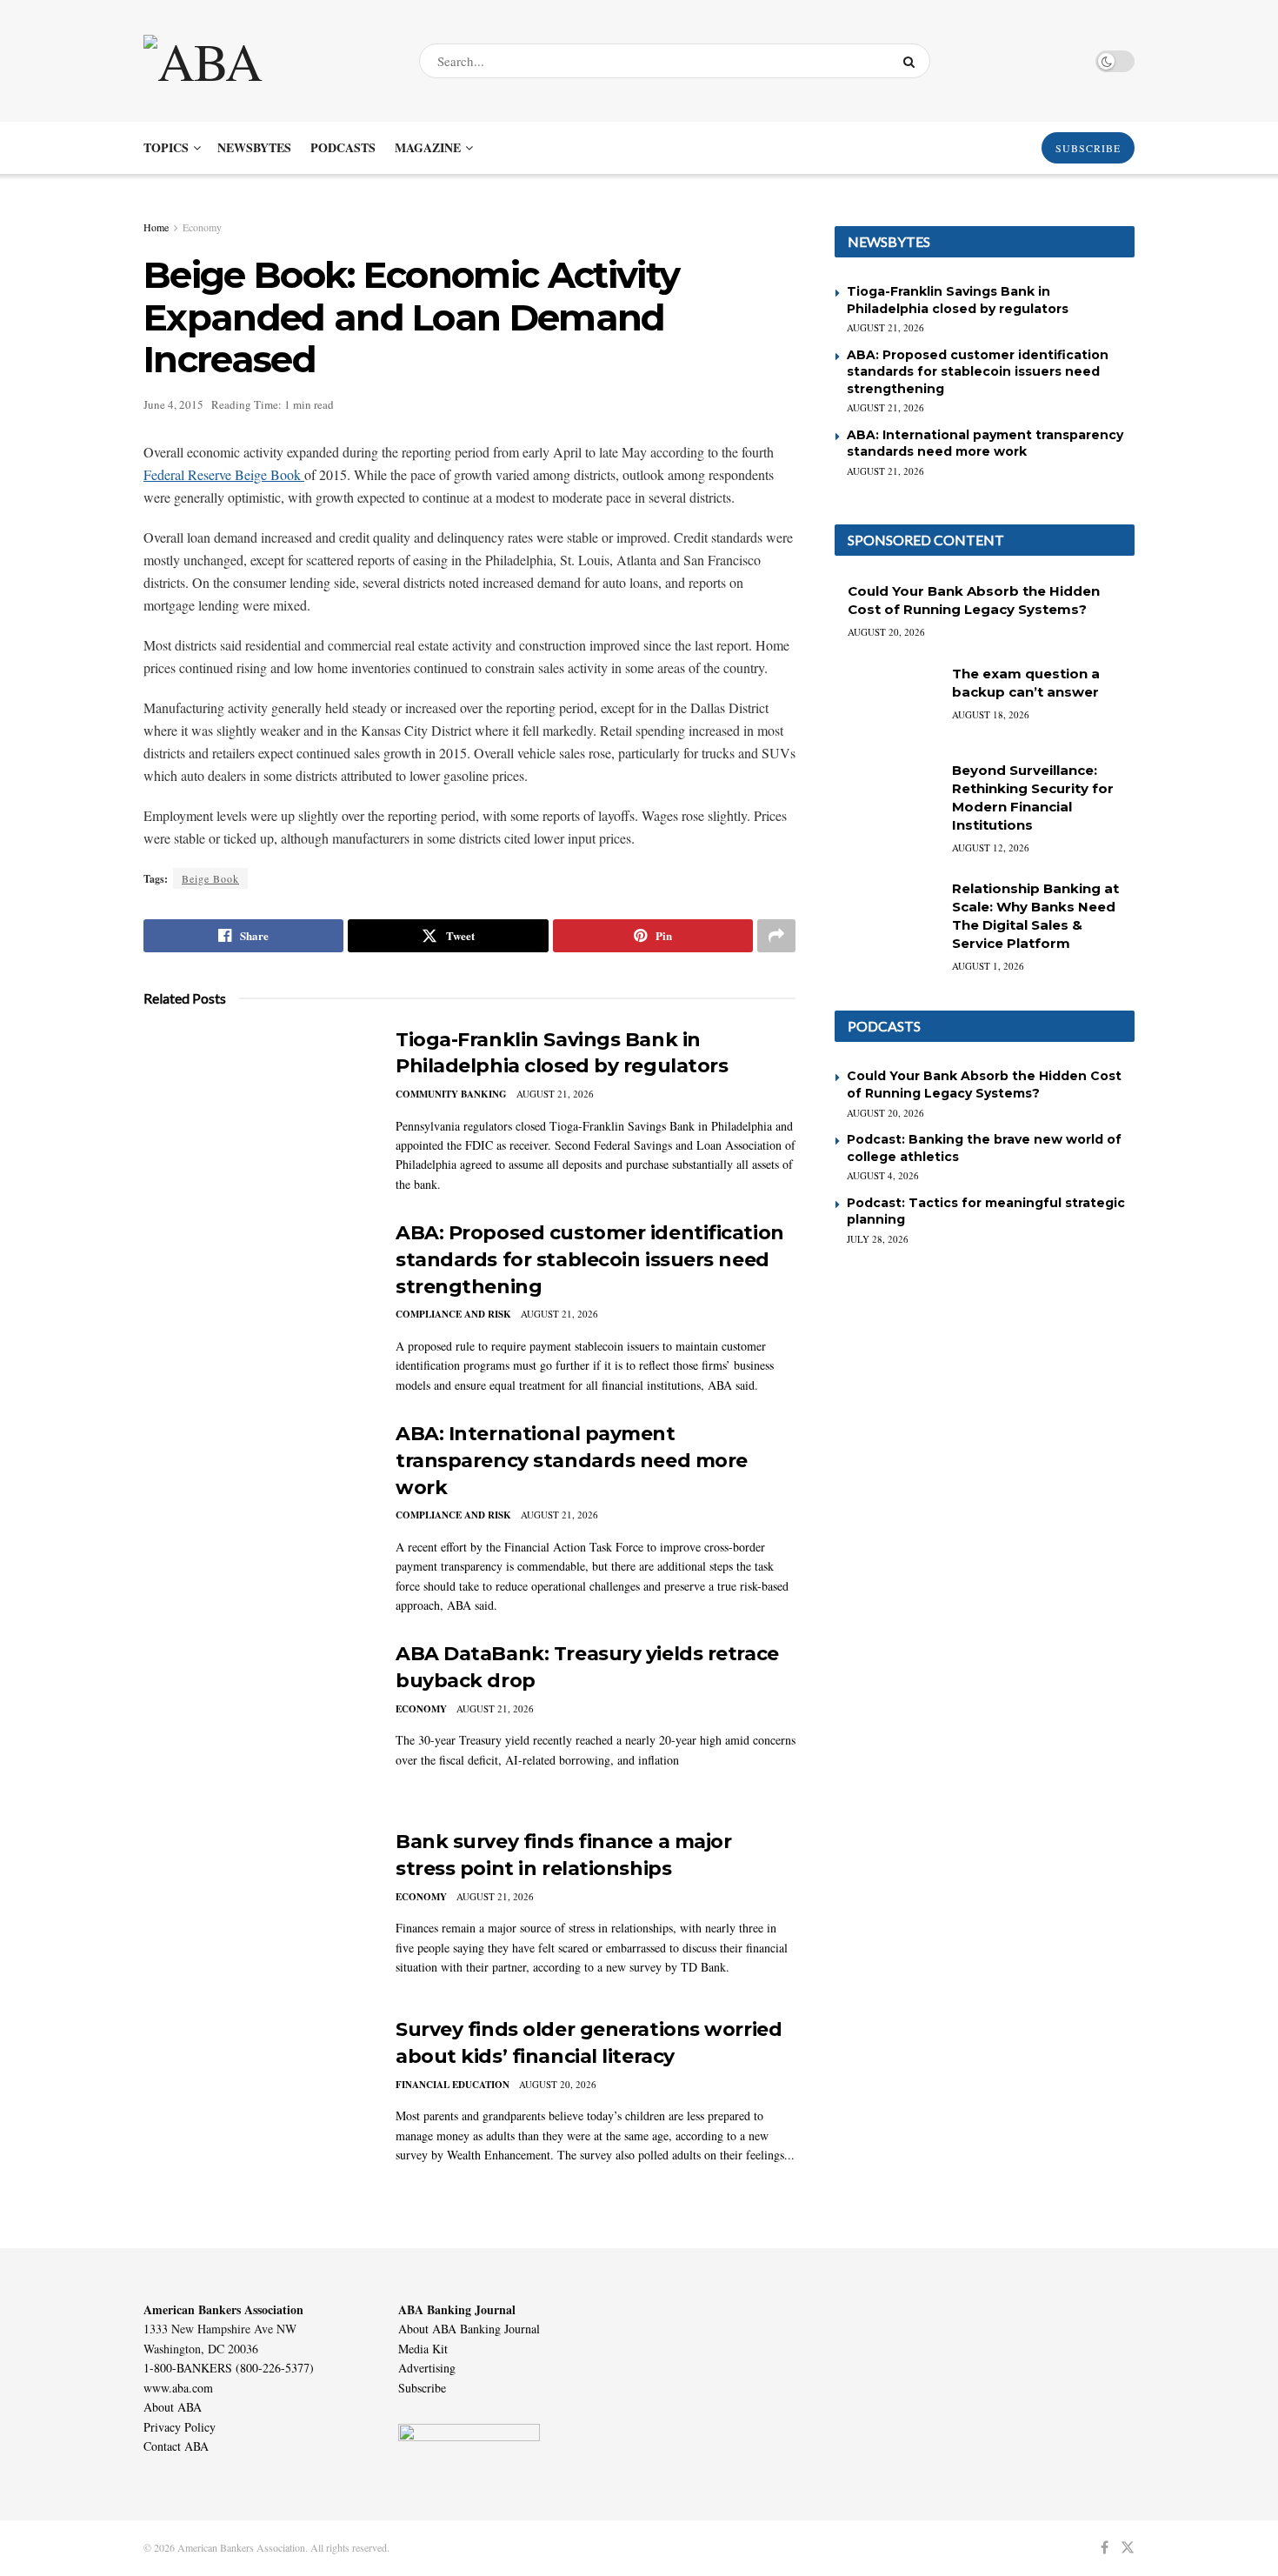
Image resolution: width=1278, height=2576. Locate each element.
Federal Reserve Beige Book (224, 474)
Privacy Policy (180, 2427)
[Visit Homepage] (266, 61)
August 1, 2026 (988, 966)
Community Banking (451, 1094)
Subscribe (422, 2388)
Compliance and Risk (453, 1314)
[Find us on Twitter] (1128, 2548)
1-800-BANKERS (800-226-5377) (229, 2368)
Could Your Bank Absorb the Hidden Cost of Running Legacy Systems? (984, 1084)
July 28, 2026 (878, 1239)
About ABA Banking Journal (469, 2329)
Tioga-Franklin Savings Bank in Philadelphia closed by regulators (958, 300)
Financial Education (453, 2085)
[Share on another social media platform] (776, 936)
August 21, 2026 (555, 1094)
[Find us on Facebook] (1105, 2548)
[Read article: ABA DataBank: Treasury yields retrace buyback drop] (256, 1722)
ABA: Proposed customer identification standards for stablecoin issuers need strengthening (590, 1260)
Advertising (427, 2368)
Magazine (428, 147)
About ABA (173, 2407)
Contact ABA (176, 2446)
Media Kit (423, 2349)
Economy (202, 227)
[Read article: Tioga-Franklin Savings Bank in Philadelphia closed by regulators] (256, 1108)
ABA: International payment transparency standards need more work (572, 1461)
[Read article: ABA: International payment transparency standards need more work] (256, 1502)
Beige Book (210, 878)
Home (156, 227)
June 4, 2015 (173, 404)
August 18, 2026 (991, 714)
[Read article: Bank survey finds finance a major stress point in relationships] (256, 1910)
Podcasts (343, 147)
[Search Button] (912, 61)
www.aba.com (178, 2388)
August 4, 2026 (883, 1175)
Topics (166, 147)
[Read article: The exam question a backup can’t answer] (887, 702)
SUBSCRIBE (1088, 148)
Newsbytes (254, 147)
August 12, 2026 (991, 848)
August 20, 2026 (558, 2084)
